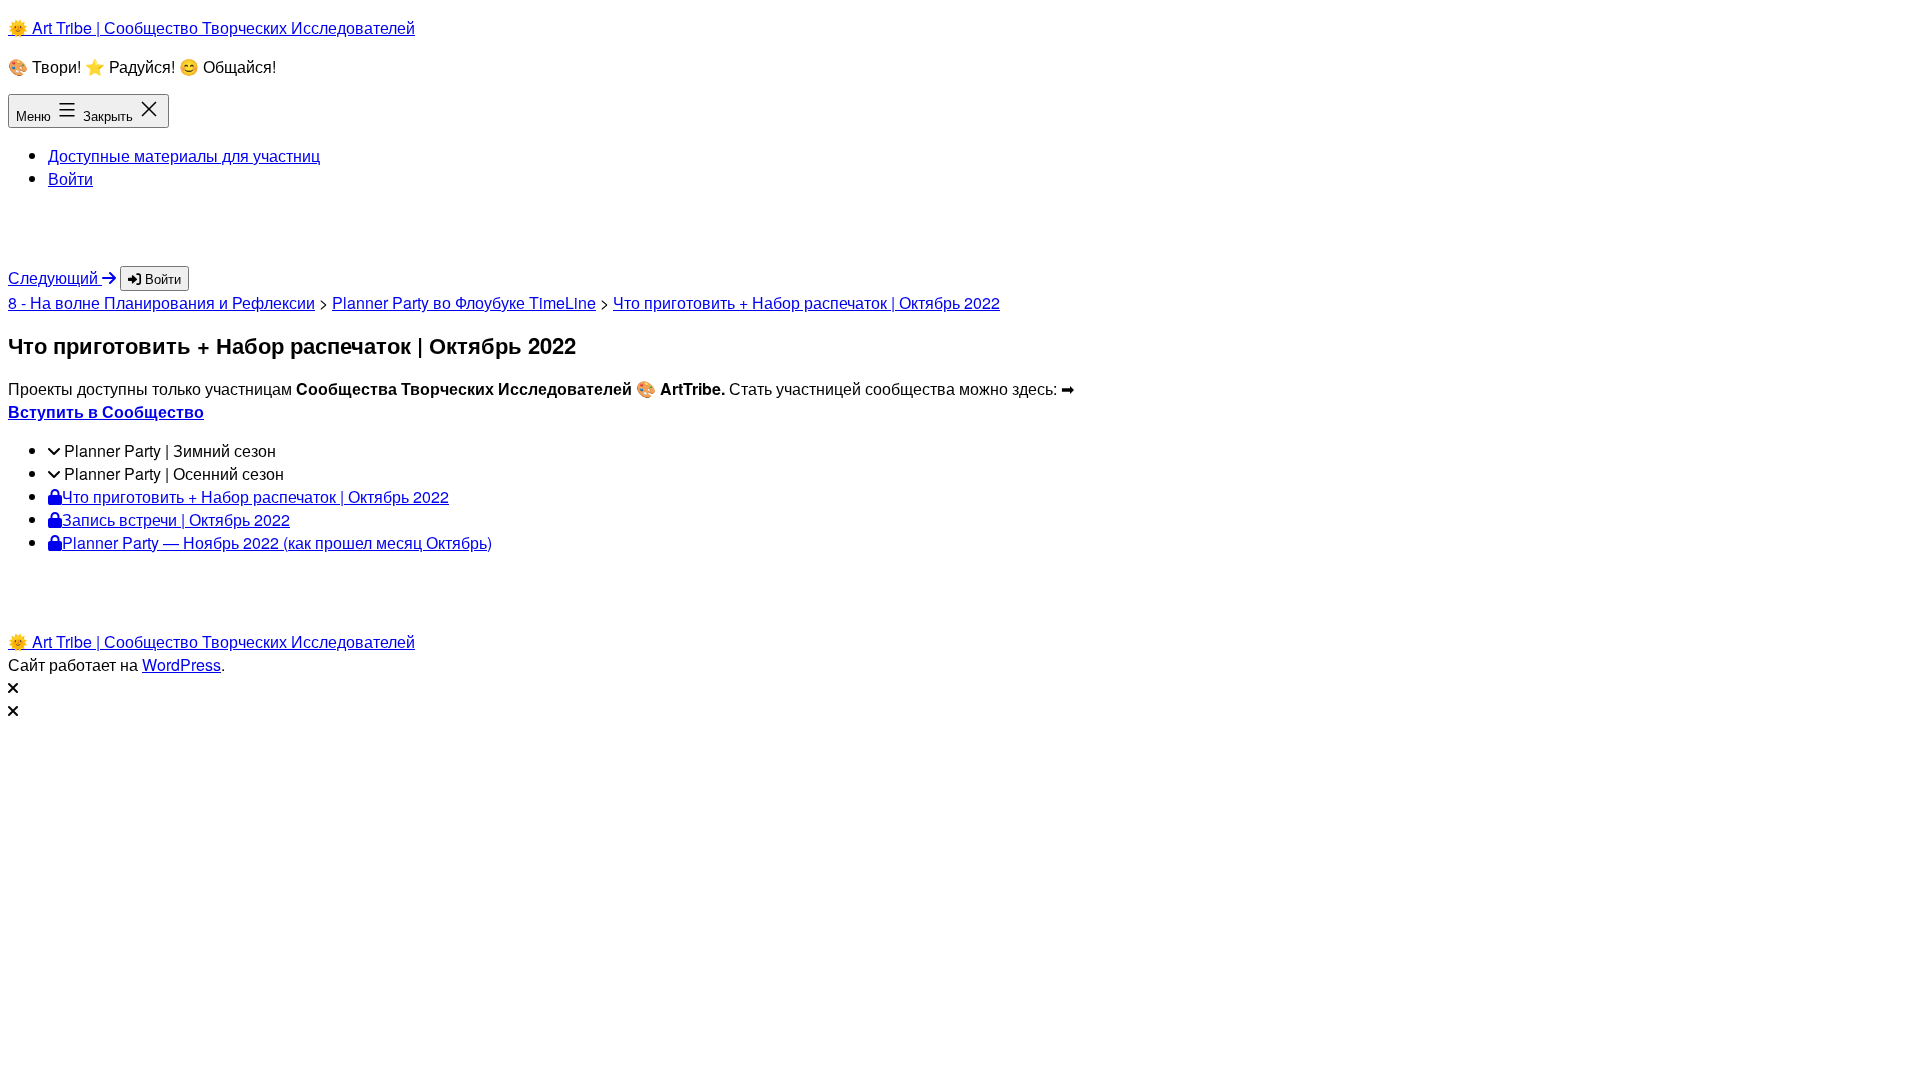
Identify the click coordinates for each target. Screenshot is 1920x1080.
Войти (70, 178)
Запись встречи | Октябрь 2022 (176, 519)
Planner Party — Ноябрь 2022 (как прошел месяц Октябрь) (277, 542)
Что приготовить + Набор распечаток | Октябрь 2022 (806, 302)
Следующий (55, 277)
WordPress (181, 664)
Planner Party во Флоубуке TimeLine (464, 302)
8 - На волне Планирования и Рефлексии (161, 302)
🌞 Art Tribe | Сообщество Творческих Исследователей (211, 27)
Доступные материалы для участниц (184, 155)
